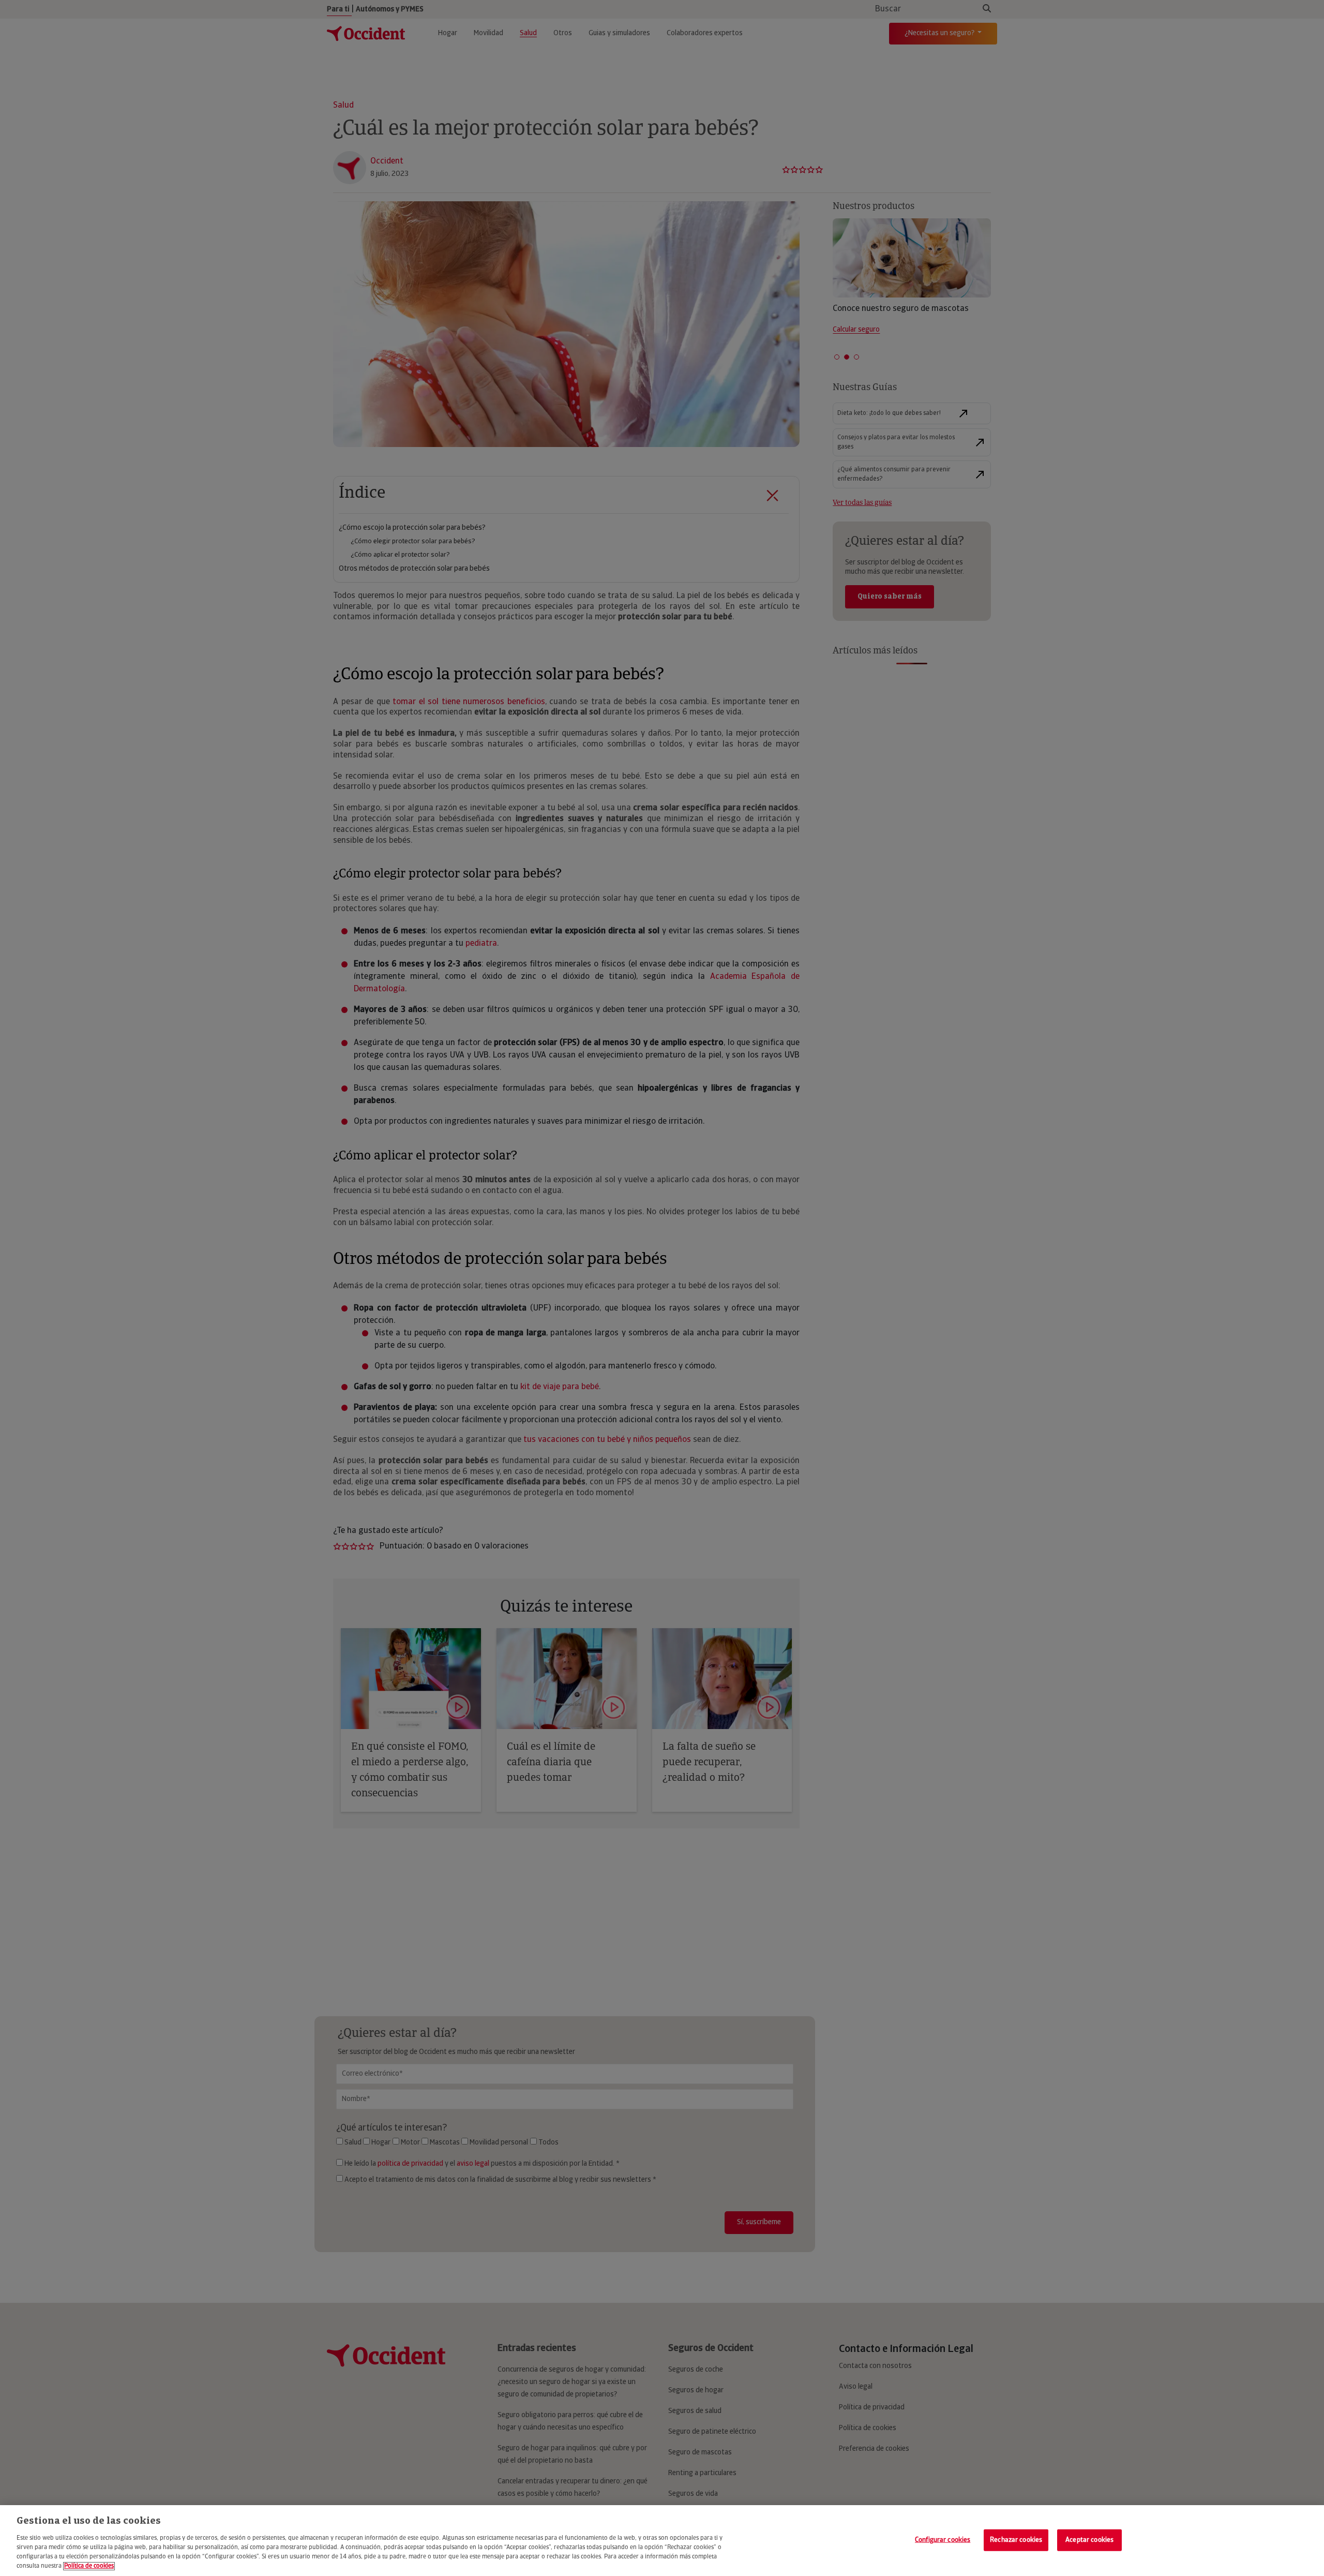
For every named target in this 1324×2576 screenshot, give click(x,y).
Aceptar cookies (1089, 2540)
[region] (662, 2541)
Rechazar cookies (1016, 2540)
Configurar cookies (943, 2540)
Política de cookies (89, 2566)
